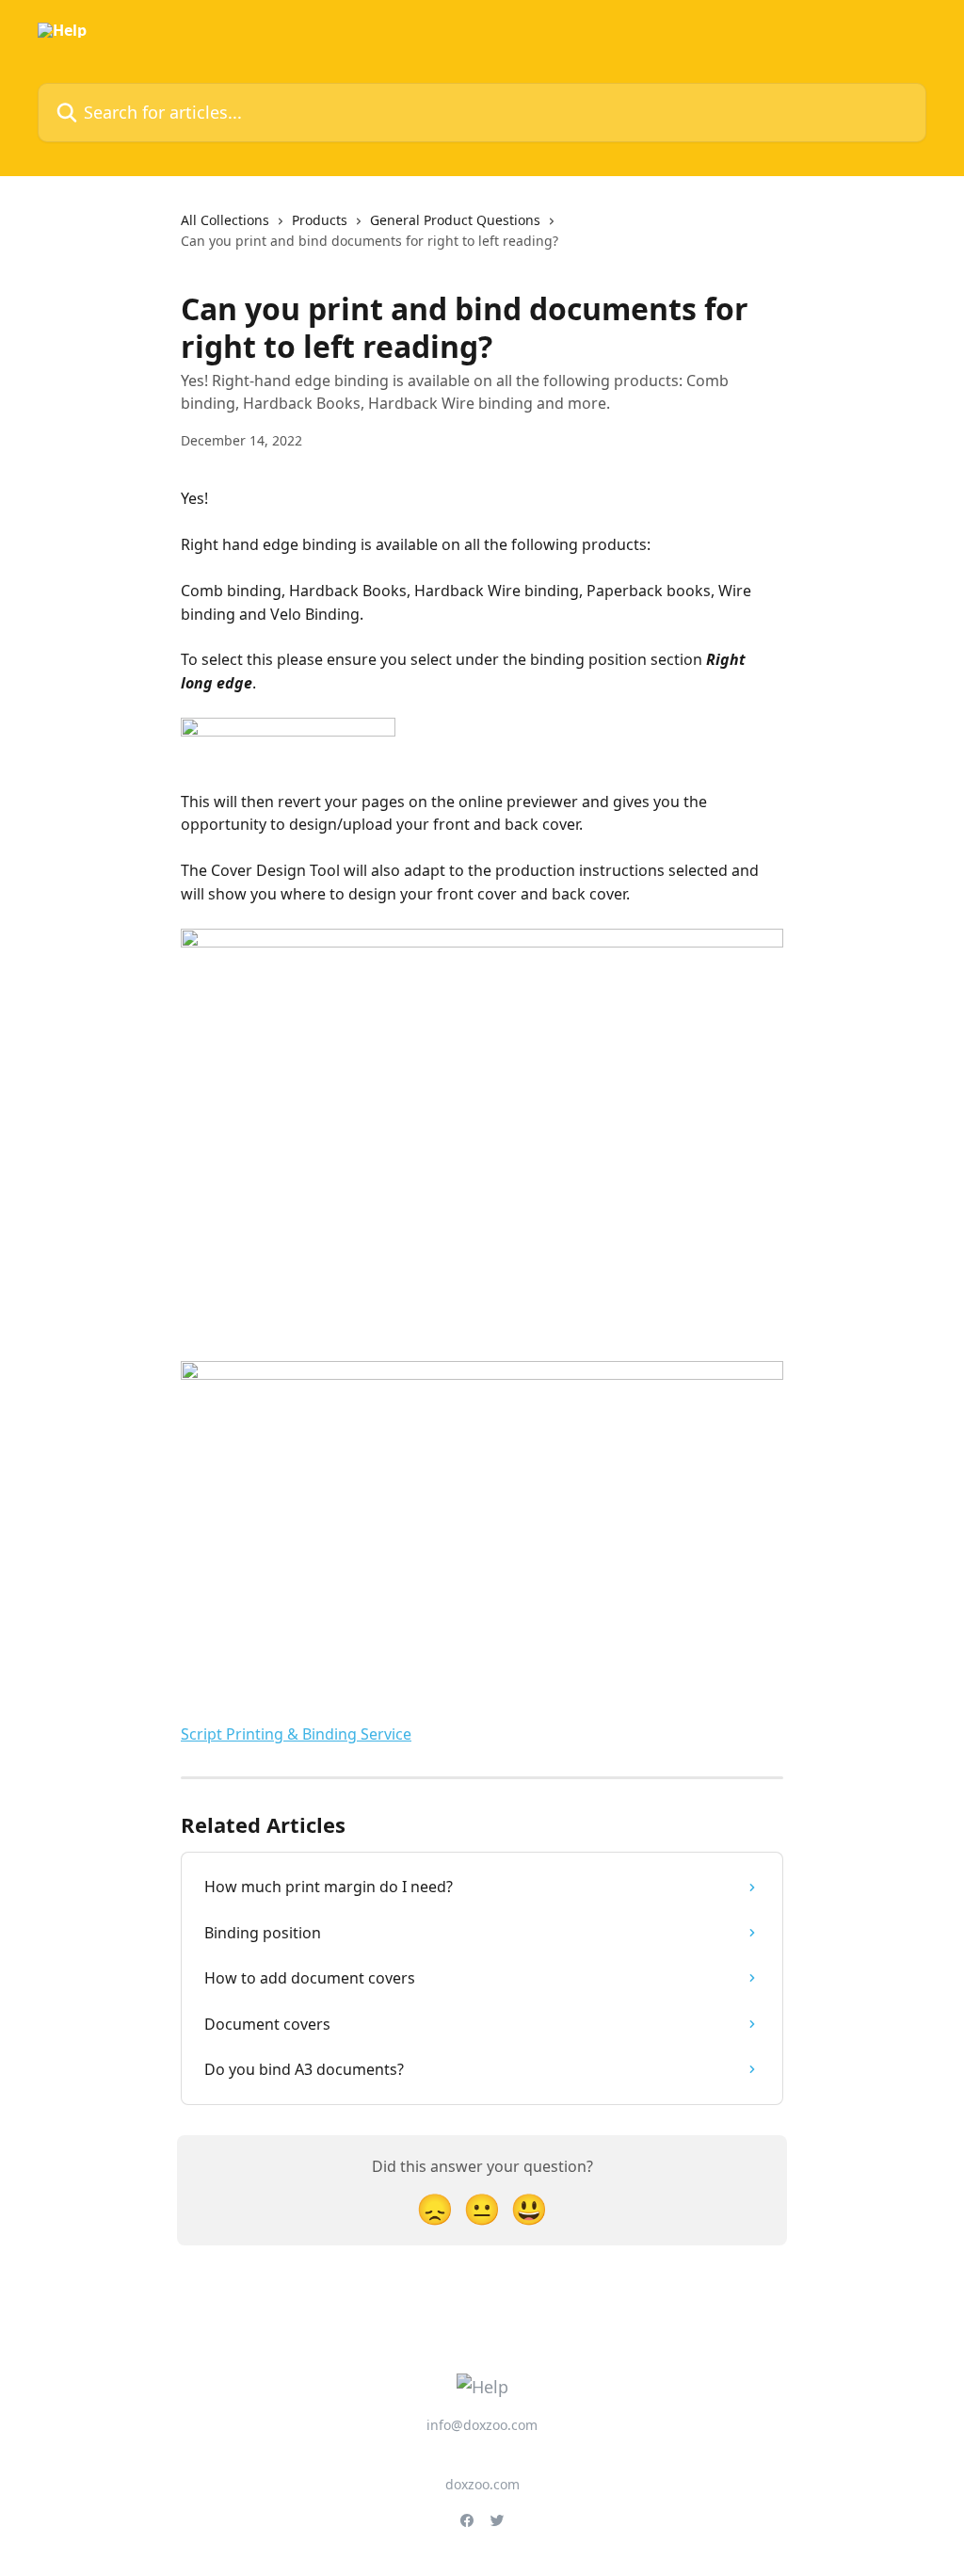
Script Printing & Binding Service (296, 1734)
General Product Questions (455, 220)
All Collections (225, 220)
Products (320, 220)
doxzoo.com (482, 2484)
